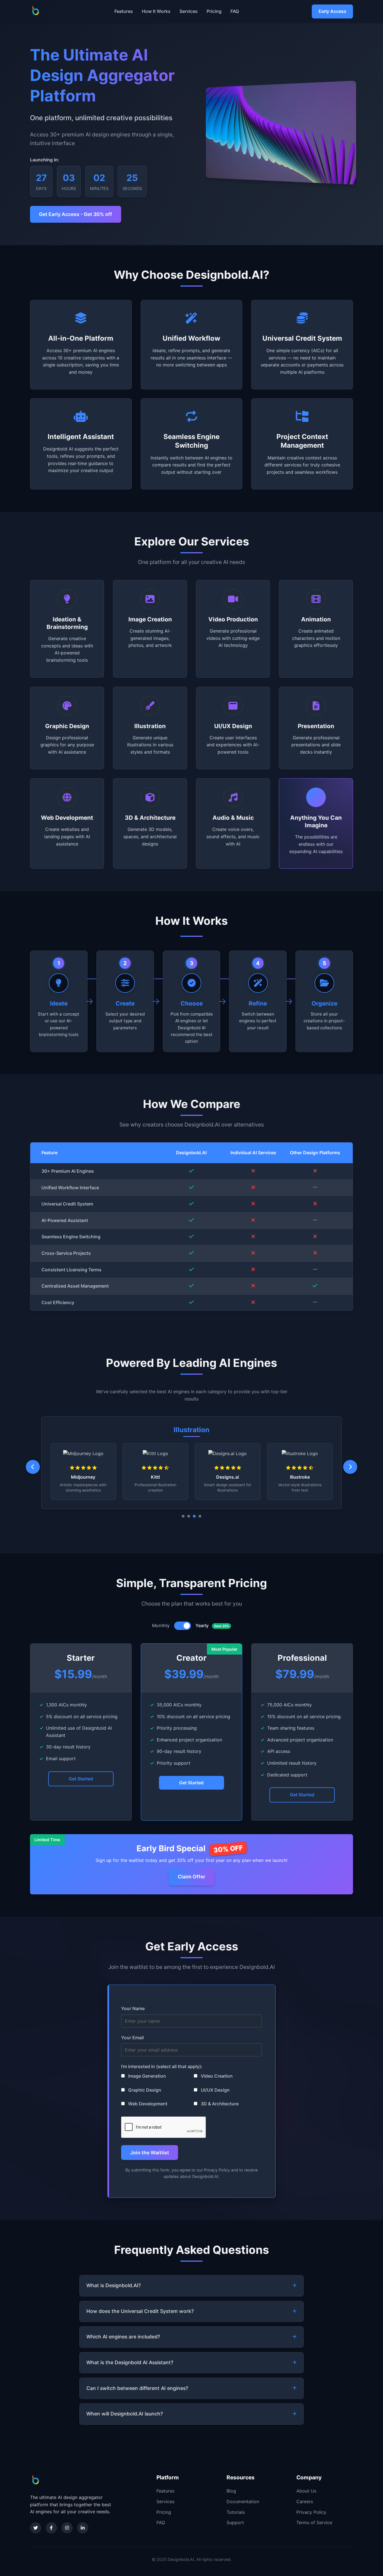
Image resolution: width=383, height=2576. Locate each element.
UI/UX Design (215, 2090)
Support (235, 2522)
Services (189, 11)
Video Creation (216, 2076)
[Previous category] (33, 1467)
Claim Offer (191, 1877)
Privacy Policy (311, 2512)
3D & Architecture (219, 2104)
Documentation (243, 2501)
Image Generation (146, 2076)
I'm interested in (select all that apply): (162, 2066)
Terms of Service (314, 2522)
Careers (305, 2501)
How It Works (156, 11)
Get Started (81, 1779)
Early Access (332, 11)
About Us (306, 2491)
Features (124, 11)
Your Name (133, 2008)
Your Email (132, 2038)
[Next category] (350, 1467)
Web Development (147, 2104)
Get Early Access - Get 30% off (76, 214)
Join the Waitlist (150, 2153)
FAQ (235, 11)
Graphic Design (144, 2090)
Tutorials (236, 2512)
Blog (231, 2491)
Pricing (214, 11)
